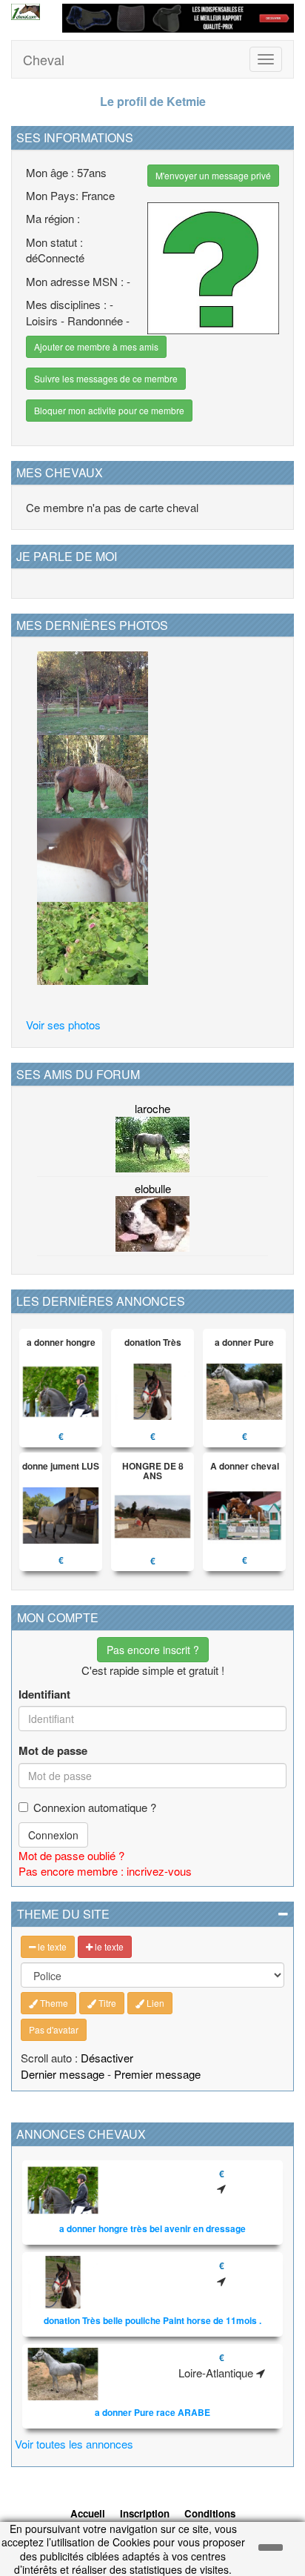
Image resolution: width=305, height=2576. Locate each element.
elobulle (153, 1188)
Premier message (157, 2074)
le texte (51, 1946)
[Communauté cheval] (26, 12)
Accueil (88, 2513)
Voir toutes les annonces (74, 2444)
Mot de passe (53, 1751)
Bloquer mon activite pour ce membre (109, 410)
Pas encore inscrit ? (153, 1650)
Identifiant (44, 1694)
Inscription (145, 2513)
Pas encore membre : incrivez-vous (105, 1871)
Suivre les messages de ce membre (106, 378)
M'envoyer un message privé (213, 175)
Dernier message (63, 2074)
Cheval (44, 59)
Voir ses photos (63, 1025)
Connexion (53, 1835)
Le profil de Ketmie (153, 101)
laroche (152, 1108)
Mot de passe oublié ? (71, 1855)
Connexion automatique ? (95, 1807)
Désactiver (107, 2058)
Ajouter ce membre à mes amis (96, 346)
